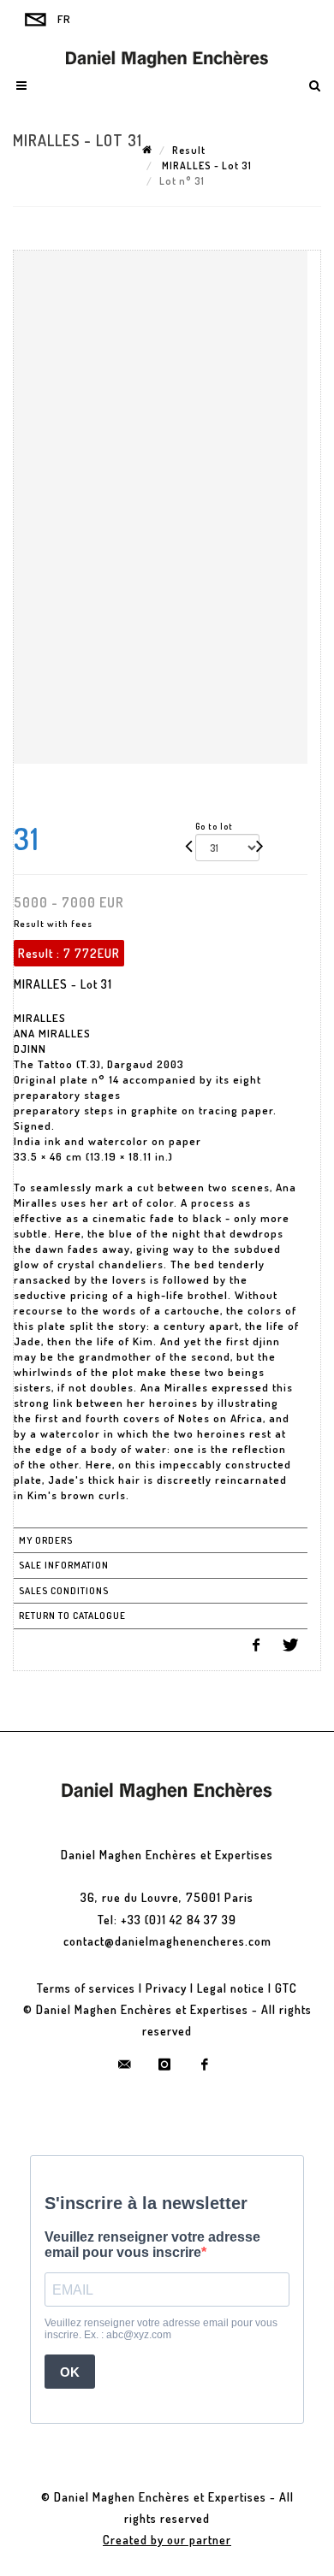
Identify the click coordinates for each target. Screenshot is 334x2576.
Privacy (166, 1988)
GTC (286, 1988)
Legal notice (231, 1988)
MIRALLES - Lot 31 (206, 165)
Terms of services (86, 1988)
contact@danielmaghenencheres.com (167, 1941)
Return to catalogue (72, 1616)
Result (189, 150)
